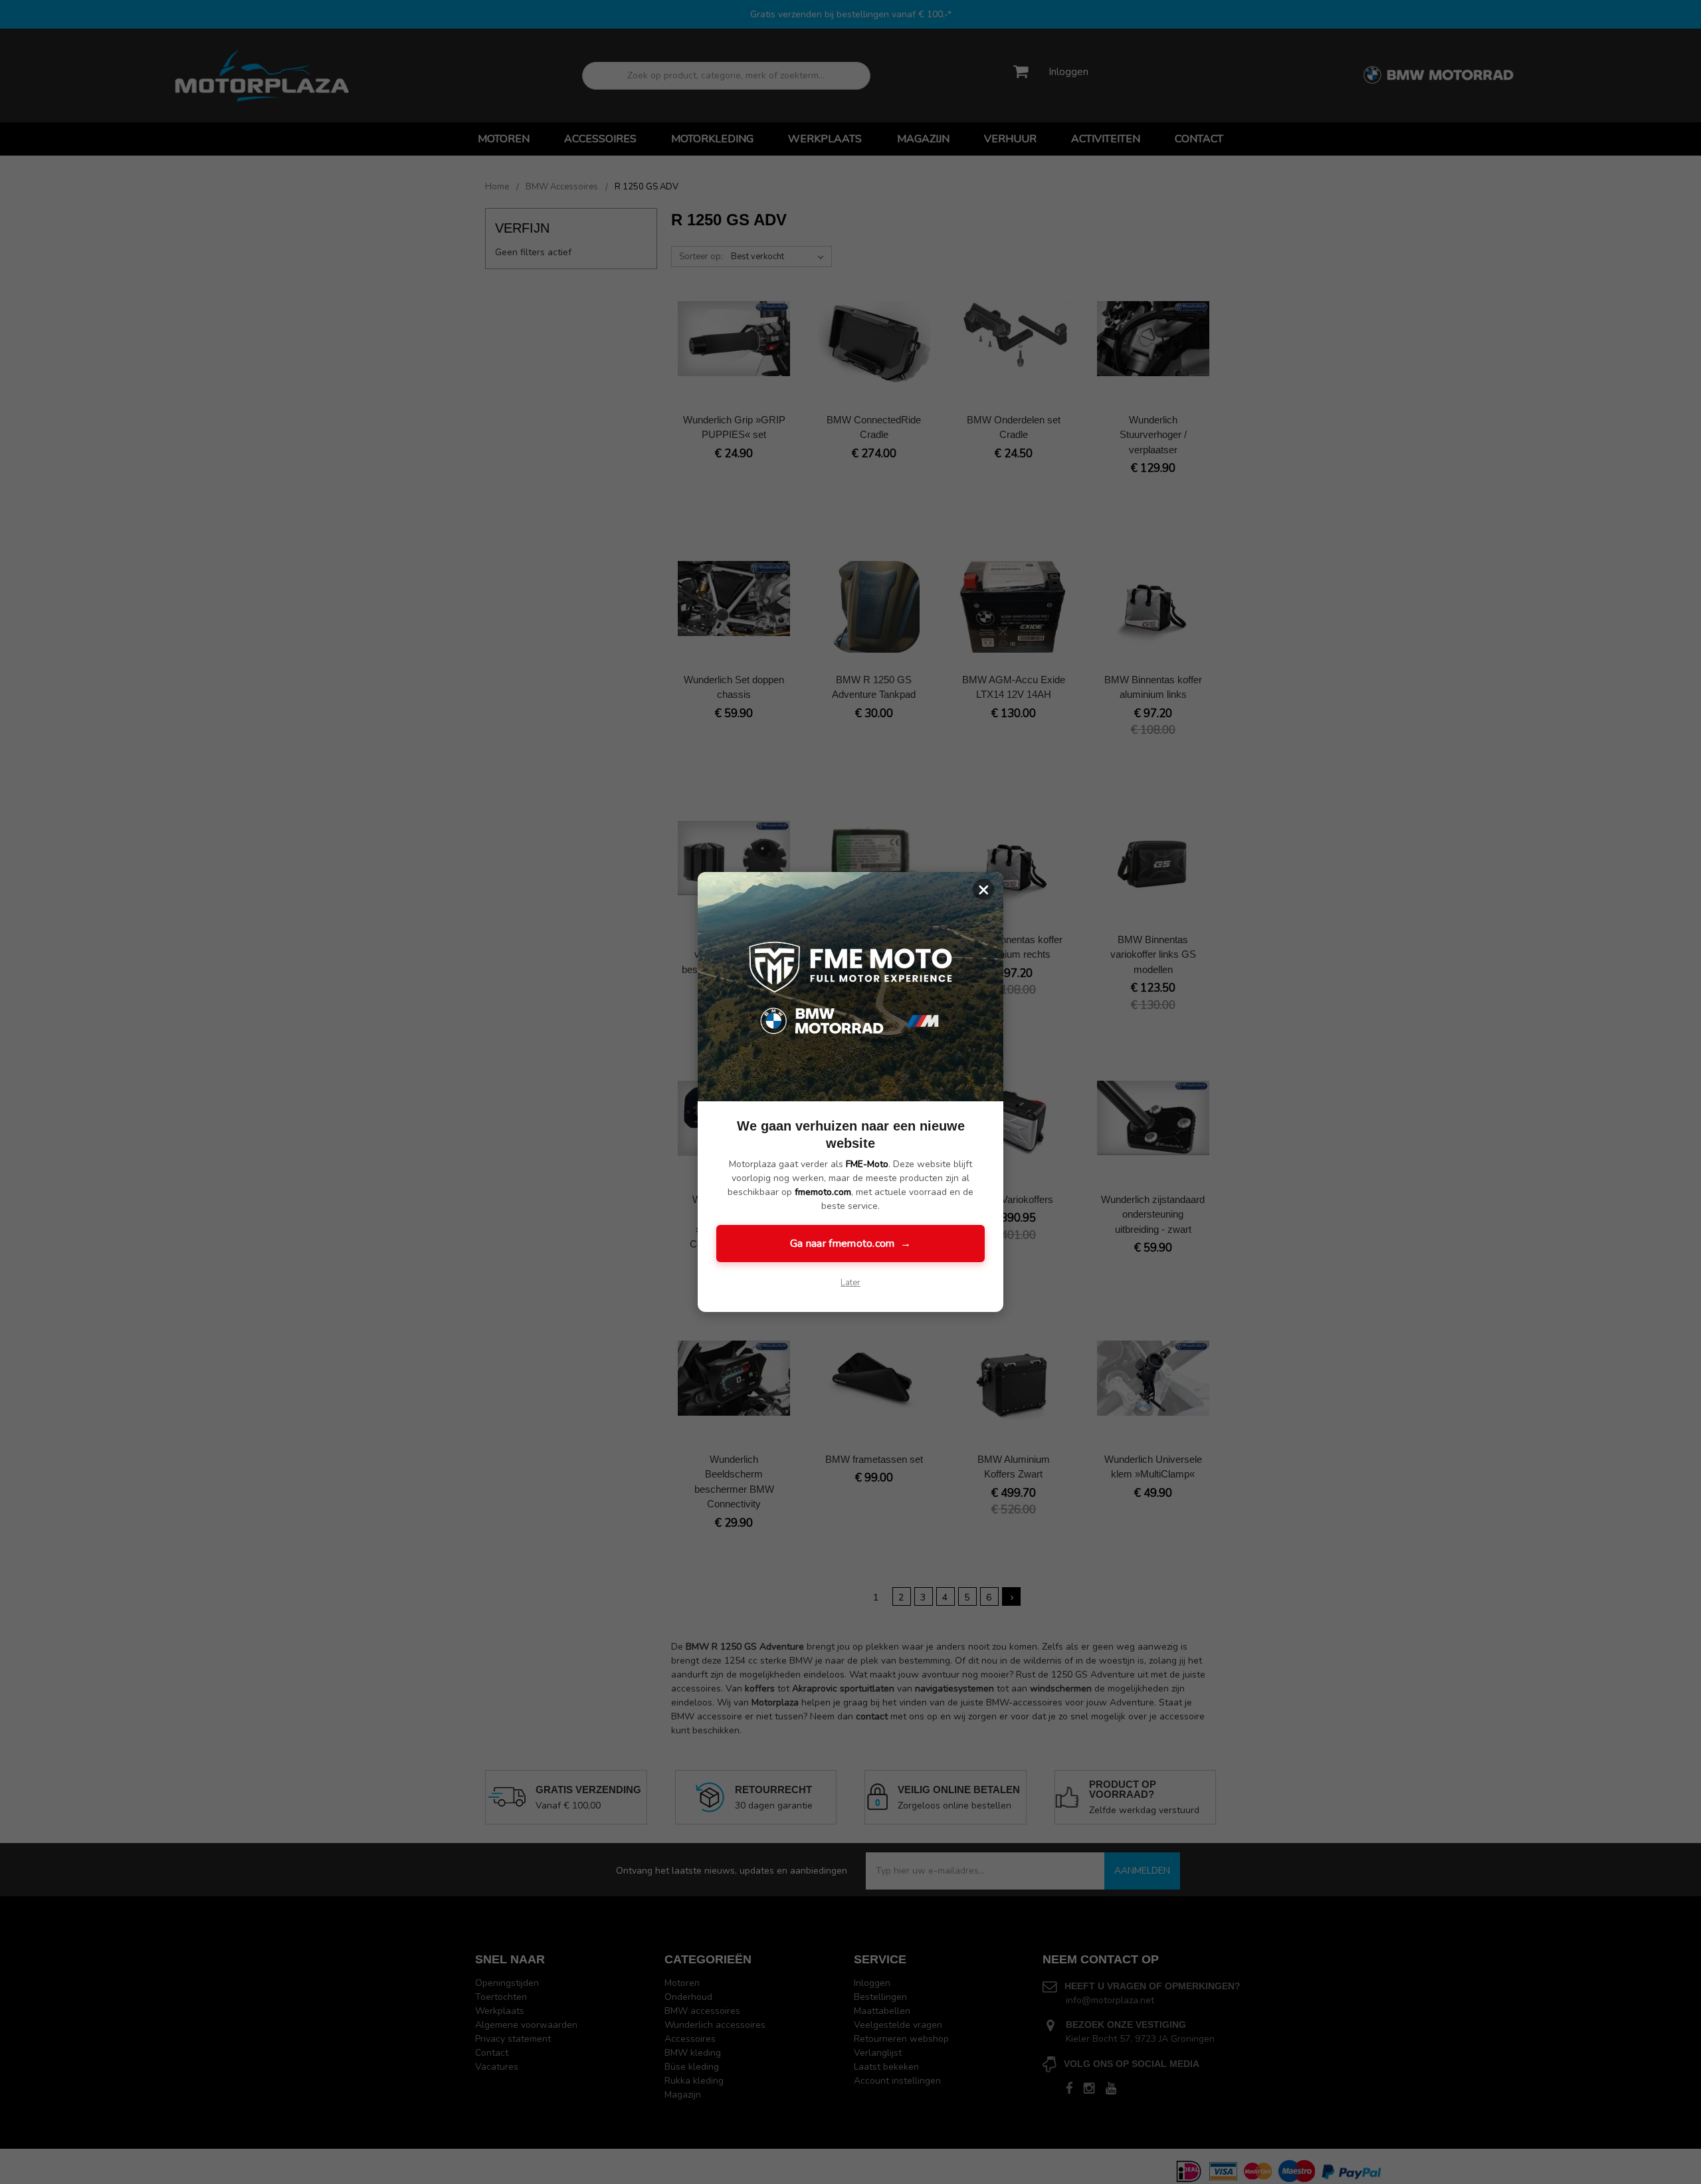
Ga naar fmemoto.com (850, 1244)
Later (850, 1283)
